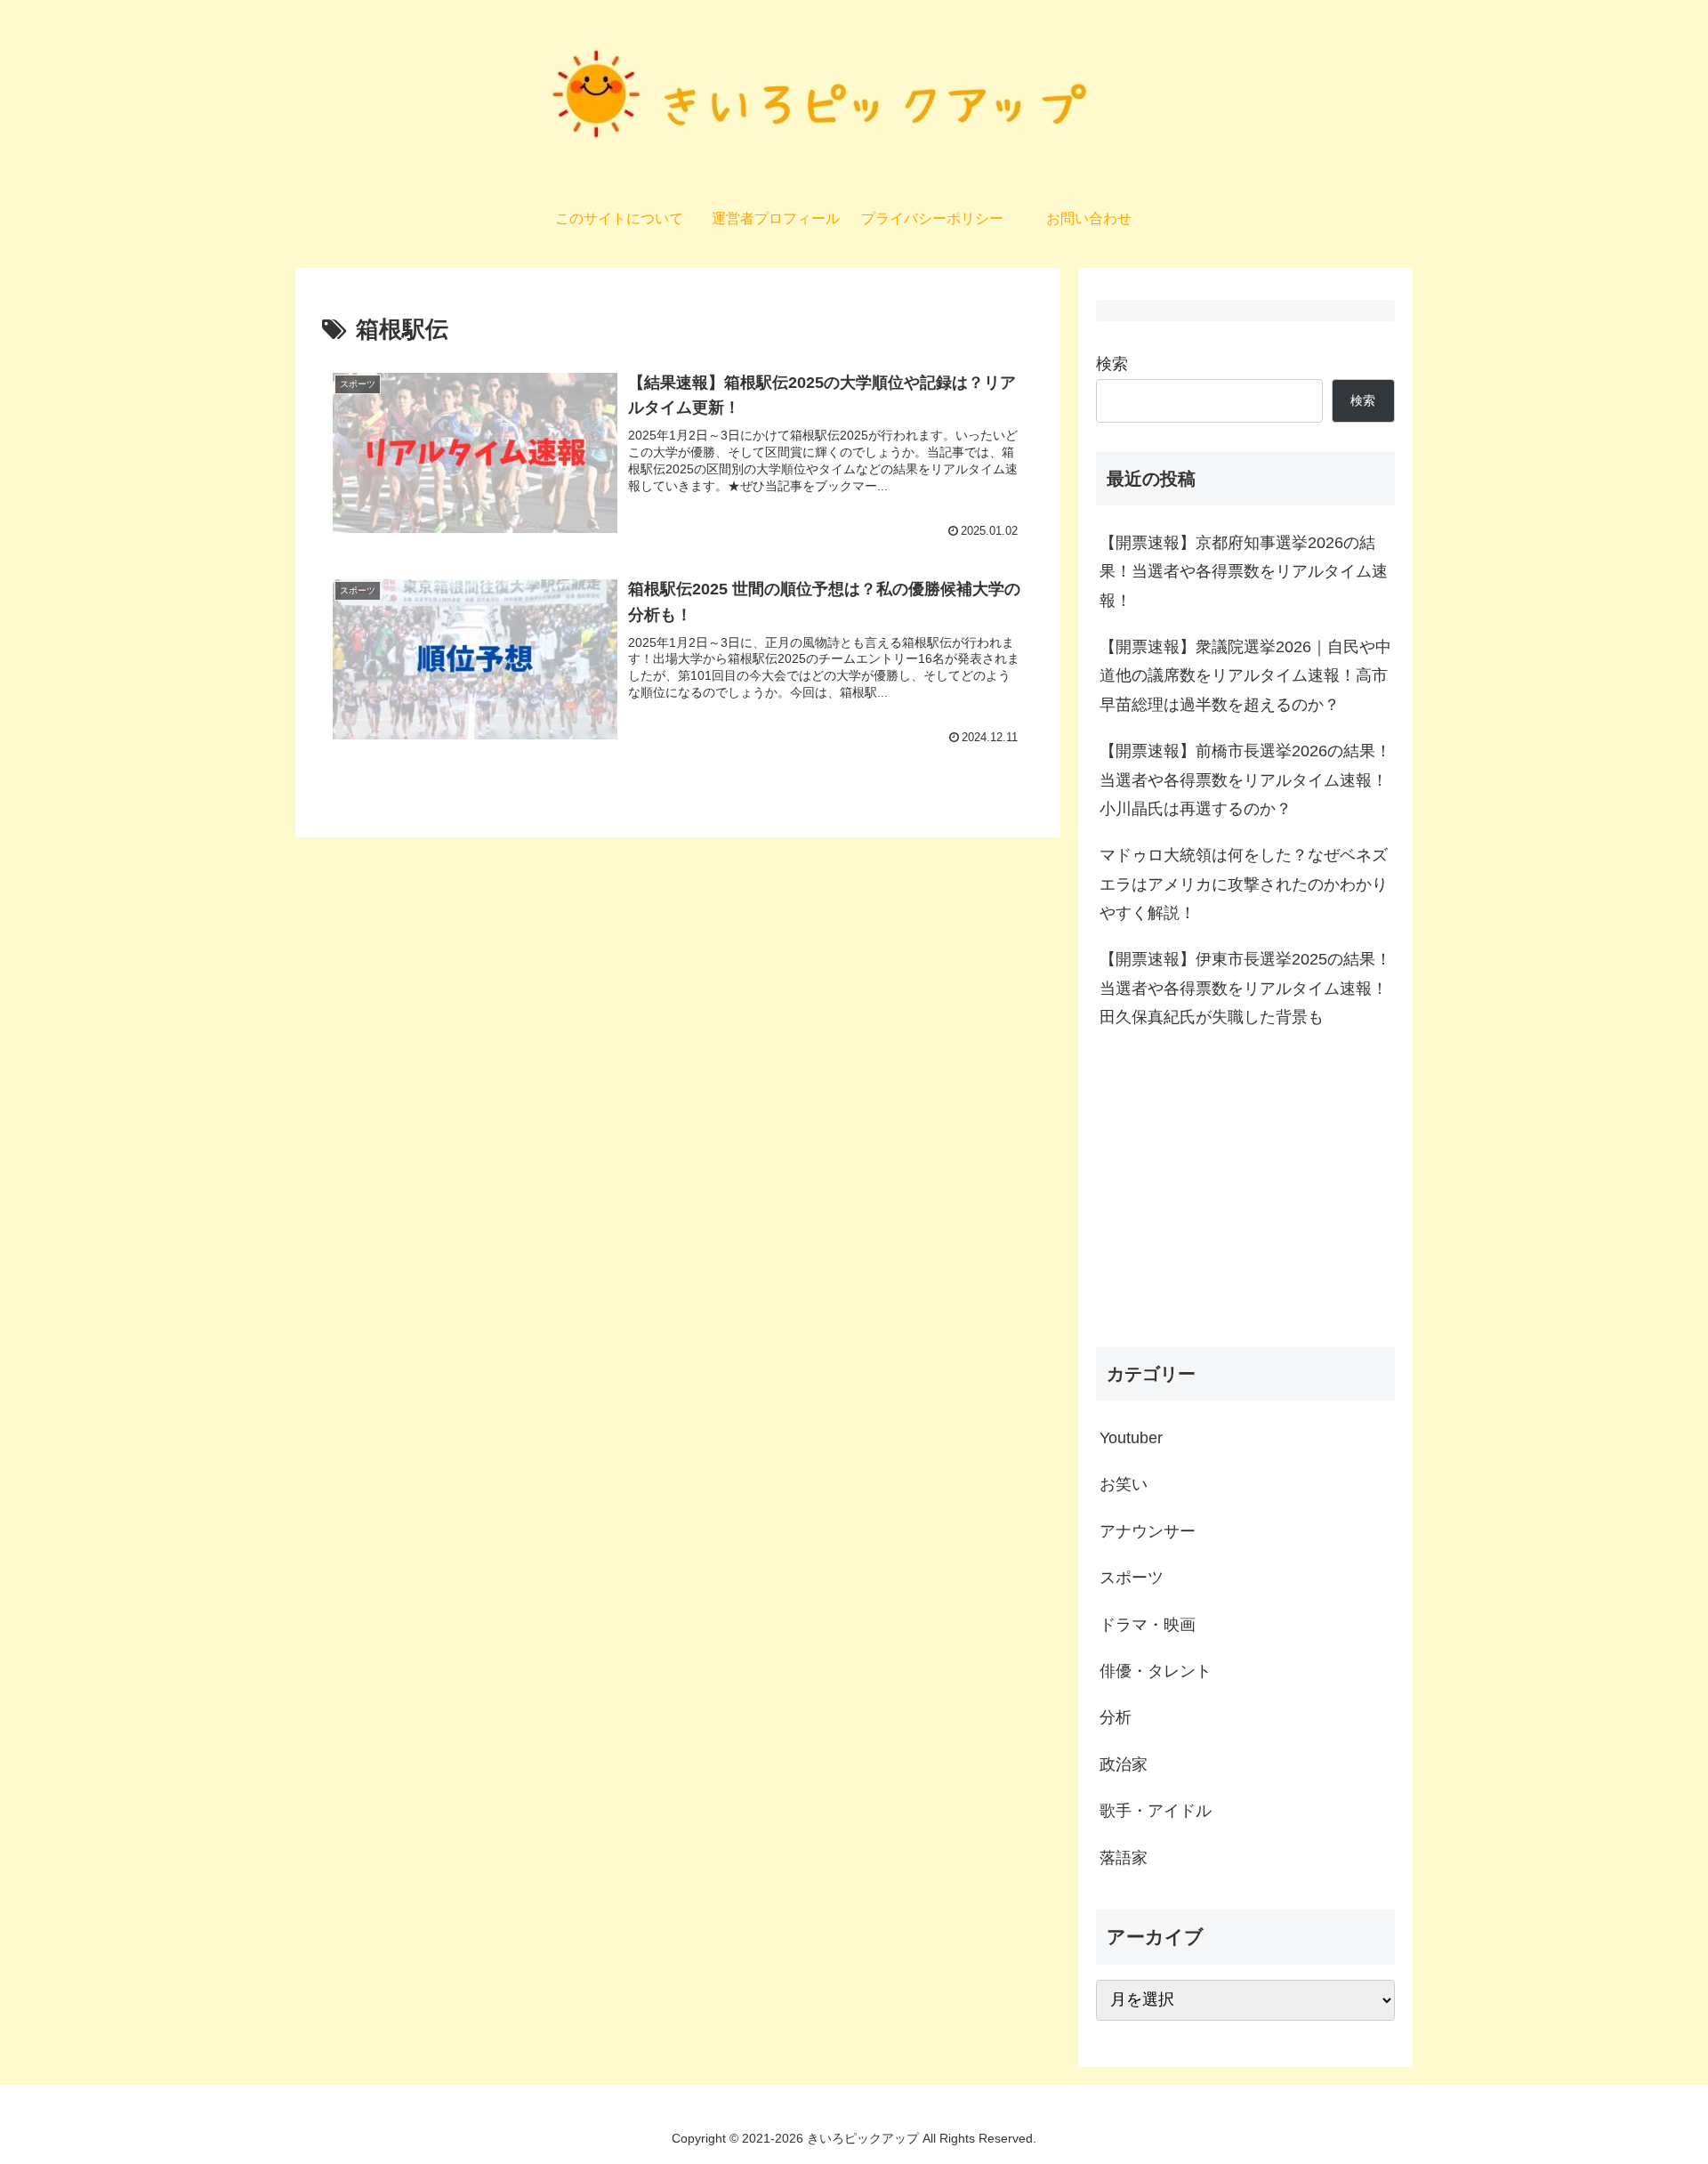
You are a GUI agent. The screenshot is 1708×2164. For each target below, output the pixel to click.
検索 (1112, 364)
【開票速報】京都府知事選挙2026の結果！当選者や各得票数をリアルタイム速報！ (1244, 572)
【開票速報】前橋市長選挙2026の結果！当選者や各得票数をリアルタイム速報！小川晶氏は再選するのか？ (1245, 780)
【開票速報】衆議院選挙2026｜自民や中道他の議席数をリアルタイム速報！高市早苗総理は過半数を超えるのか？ (1245, 676)
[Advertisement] (1245, 1194)
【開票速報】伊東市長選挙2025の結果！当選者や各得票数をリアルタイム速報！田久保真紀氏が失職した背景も (1245, 988)
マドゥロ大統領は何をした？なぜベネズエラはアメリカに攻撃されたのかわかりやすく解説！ (1244, 884)
